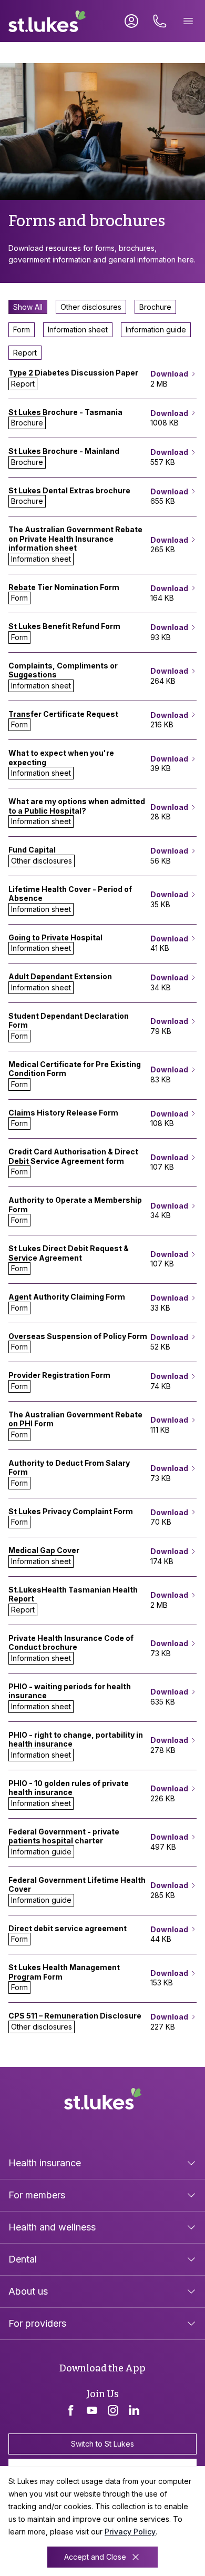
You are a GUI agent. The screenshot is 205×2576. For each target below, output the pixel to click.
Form (22, 329)
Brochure (155, 307)
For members (37, 2195)
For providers (37, 2323)
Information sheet (78, 329)
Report (25, 353)
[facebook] (71, 2410)
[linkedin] (134, 2410)
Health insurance (45, 2163)
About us (28, 2291)
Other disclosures (91, 307)
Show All (28, 307)
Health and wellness (52, 2227)
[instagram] (113, 2410)
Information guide (156, 329)
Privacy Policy (130, 2532)
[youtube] (92, 2410)
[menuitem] (102, 2163)
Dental (23, 2259)
